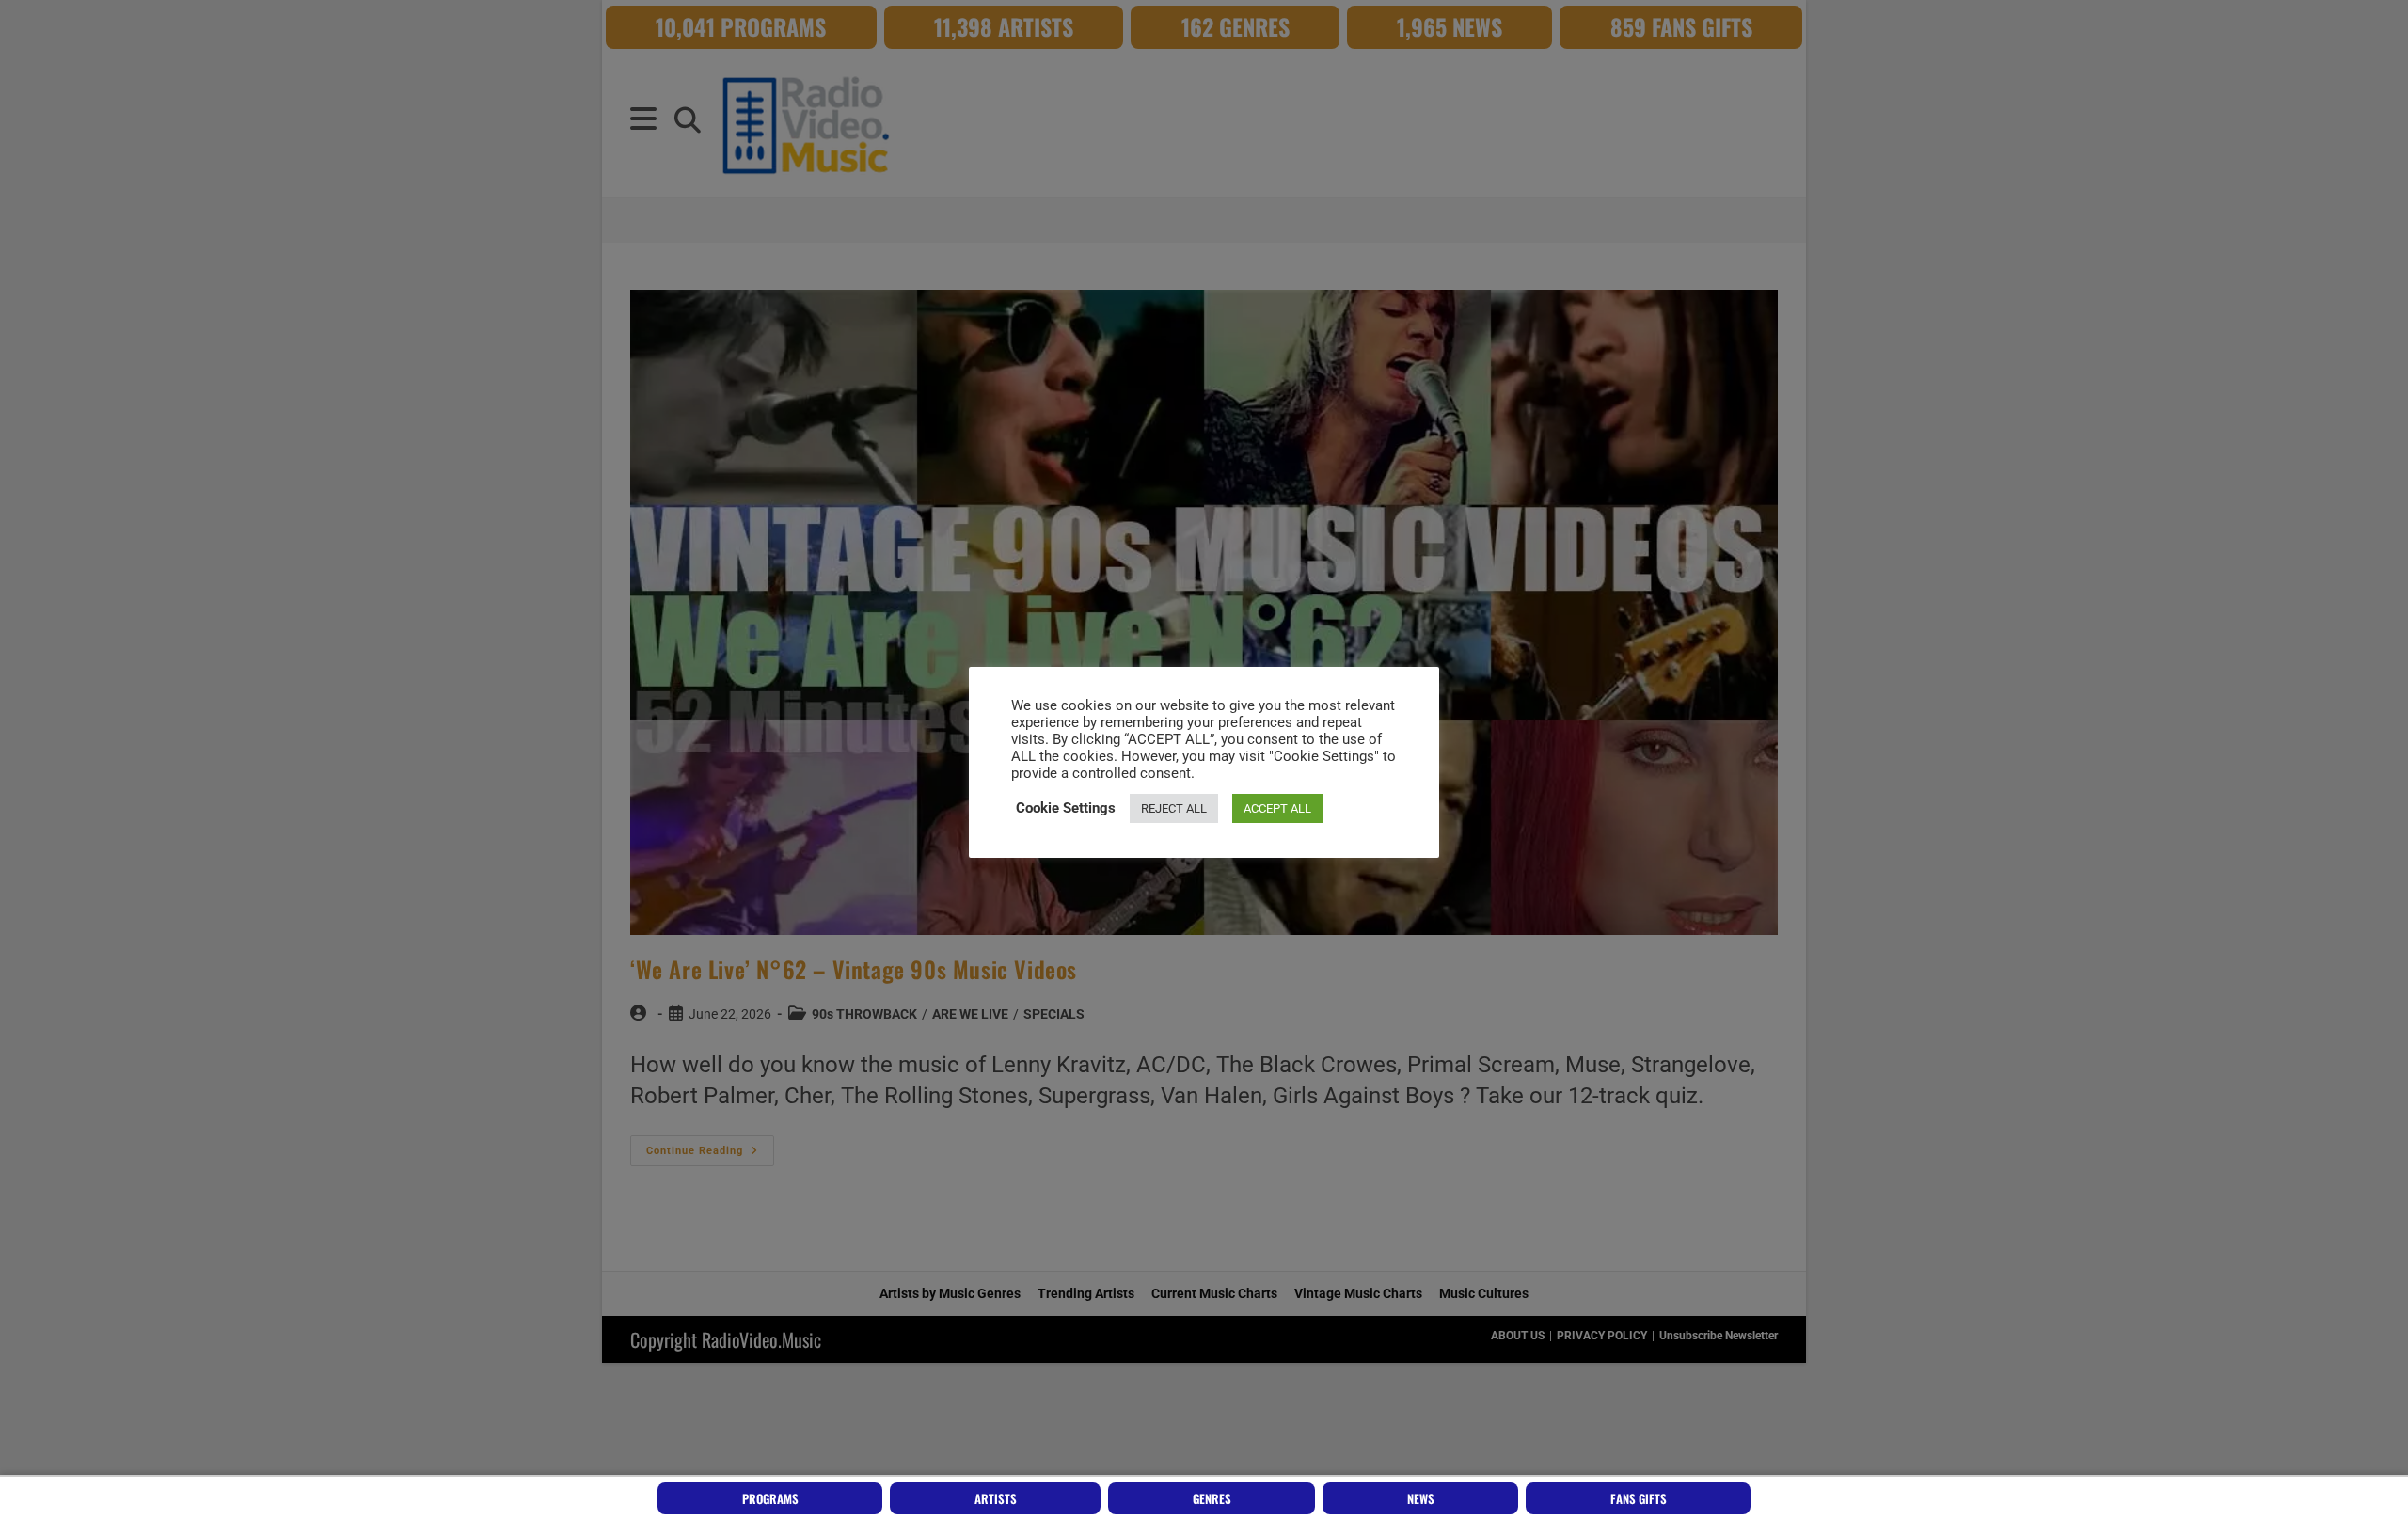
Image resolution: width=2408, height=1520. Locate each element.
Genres (1212, 1498)
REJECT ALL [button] (1174, 808)
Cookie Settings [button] (1066, 808)
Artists (996, 1498)
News (1421, 1498)
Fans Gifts (1639, 1498)
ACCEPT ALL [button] (1277, 808)
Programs (770, 1498)
